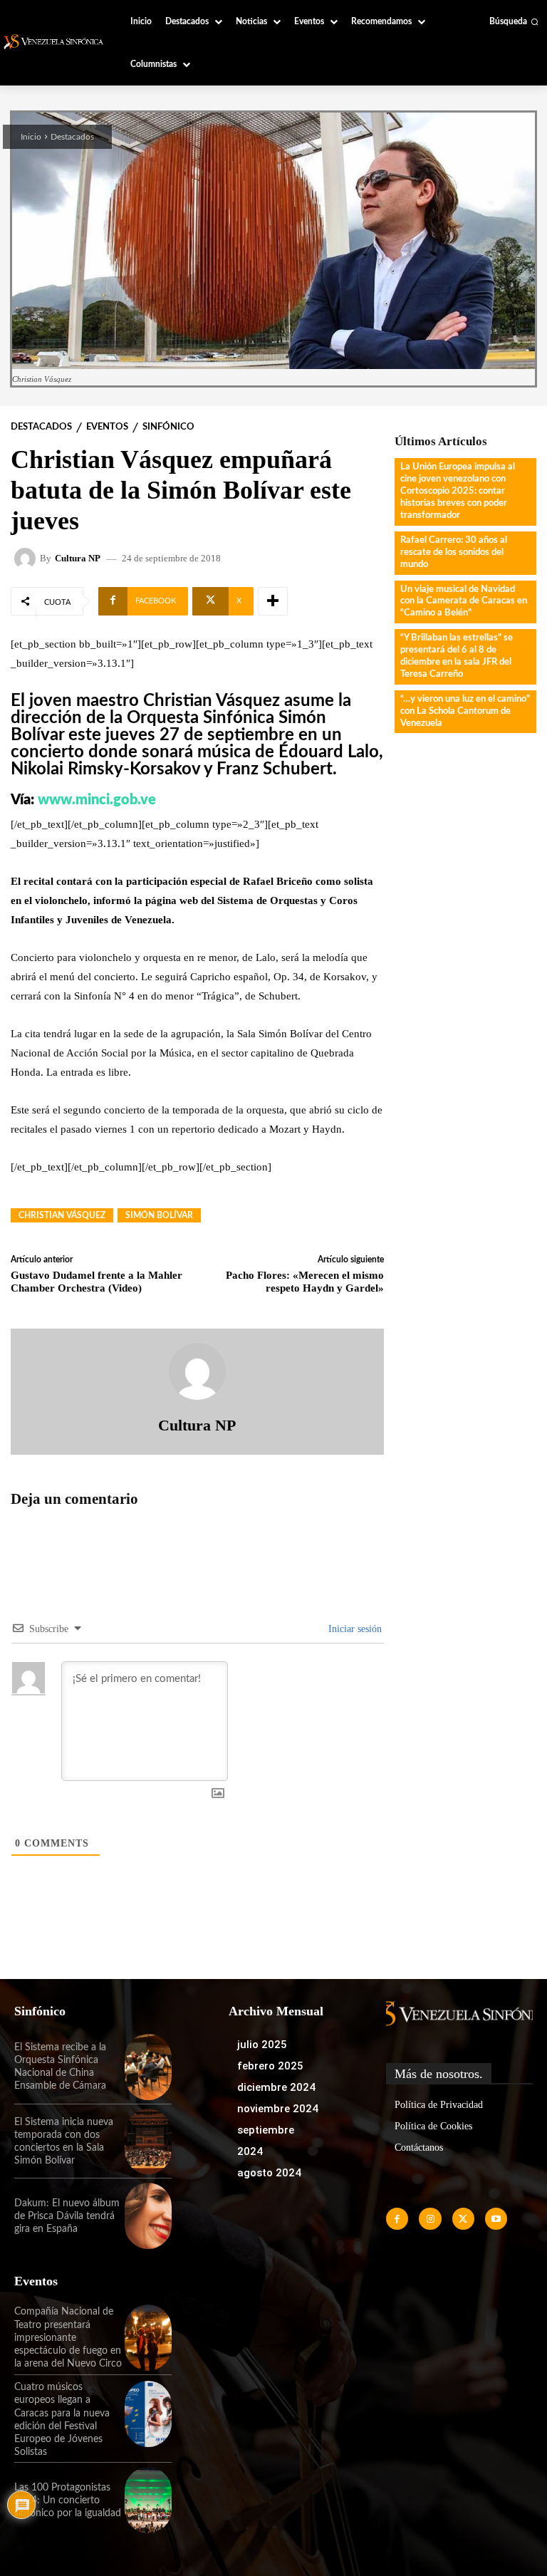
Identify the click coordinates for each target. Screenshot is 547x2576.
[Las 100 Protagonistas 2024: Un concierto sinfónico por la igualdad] (148, 2500)
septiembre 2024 (266, 2141)
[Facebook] (397, 2219)
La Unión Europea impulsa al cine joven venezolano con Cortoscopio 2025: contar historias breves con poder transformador (458, 491)
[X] (463, 2219)
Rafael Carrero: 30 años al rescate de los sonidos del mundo (454, 552)
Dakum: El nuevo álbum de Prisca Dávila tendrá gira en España (67, 2216)
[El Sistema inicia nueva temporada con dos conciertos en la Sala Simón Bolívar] (148, 2142)
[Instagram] (430, 2219)
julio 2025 (262, 2045)
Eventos (107, 427)
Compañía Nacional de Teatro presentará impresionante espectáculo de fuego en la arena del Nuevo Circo (68, 2338)
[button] (514, 21)
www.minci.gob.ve (97, 800)
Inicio (31, 137)
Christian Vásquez (62, 1215)
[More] (273, 601)
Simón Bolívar (159, 1215)
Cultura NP (78, 558)
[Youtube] (496, 2219)
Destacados (72, 137)
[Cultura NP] (27, 559)
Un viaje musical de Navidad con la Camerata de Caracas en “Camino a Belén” (464, 602)
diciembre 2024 (276, 2087)
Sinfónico (168, 427)
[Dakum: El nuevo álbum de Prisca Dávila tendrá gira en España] (148, 2216)
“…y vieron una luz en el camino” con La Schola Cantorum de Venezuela (465, 711)
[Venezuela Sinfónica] (55, 42)
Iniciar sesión (354, 1629)
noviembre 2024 (278, 2109)
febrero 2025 (270, 2066)
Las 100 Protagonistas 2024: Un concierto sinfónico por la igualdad (68, 2500)
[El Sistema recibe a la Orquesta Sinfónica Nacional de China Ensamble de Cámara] (148, 2067)
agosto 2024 (269, 2173)
